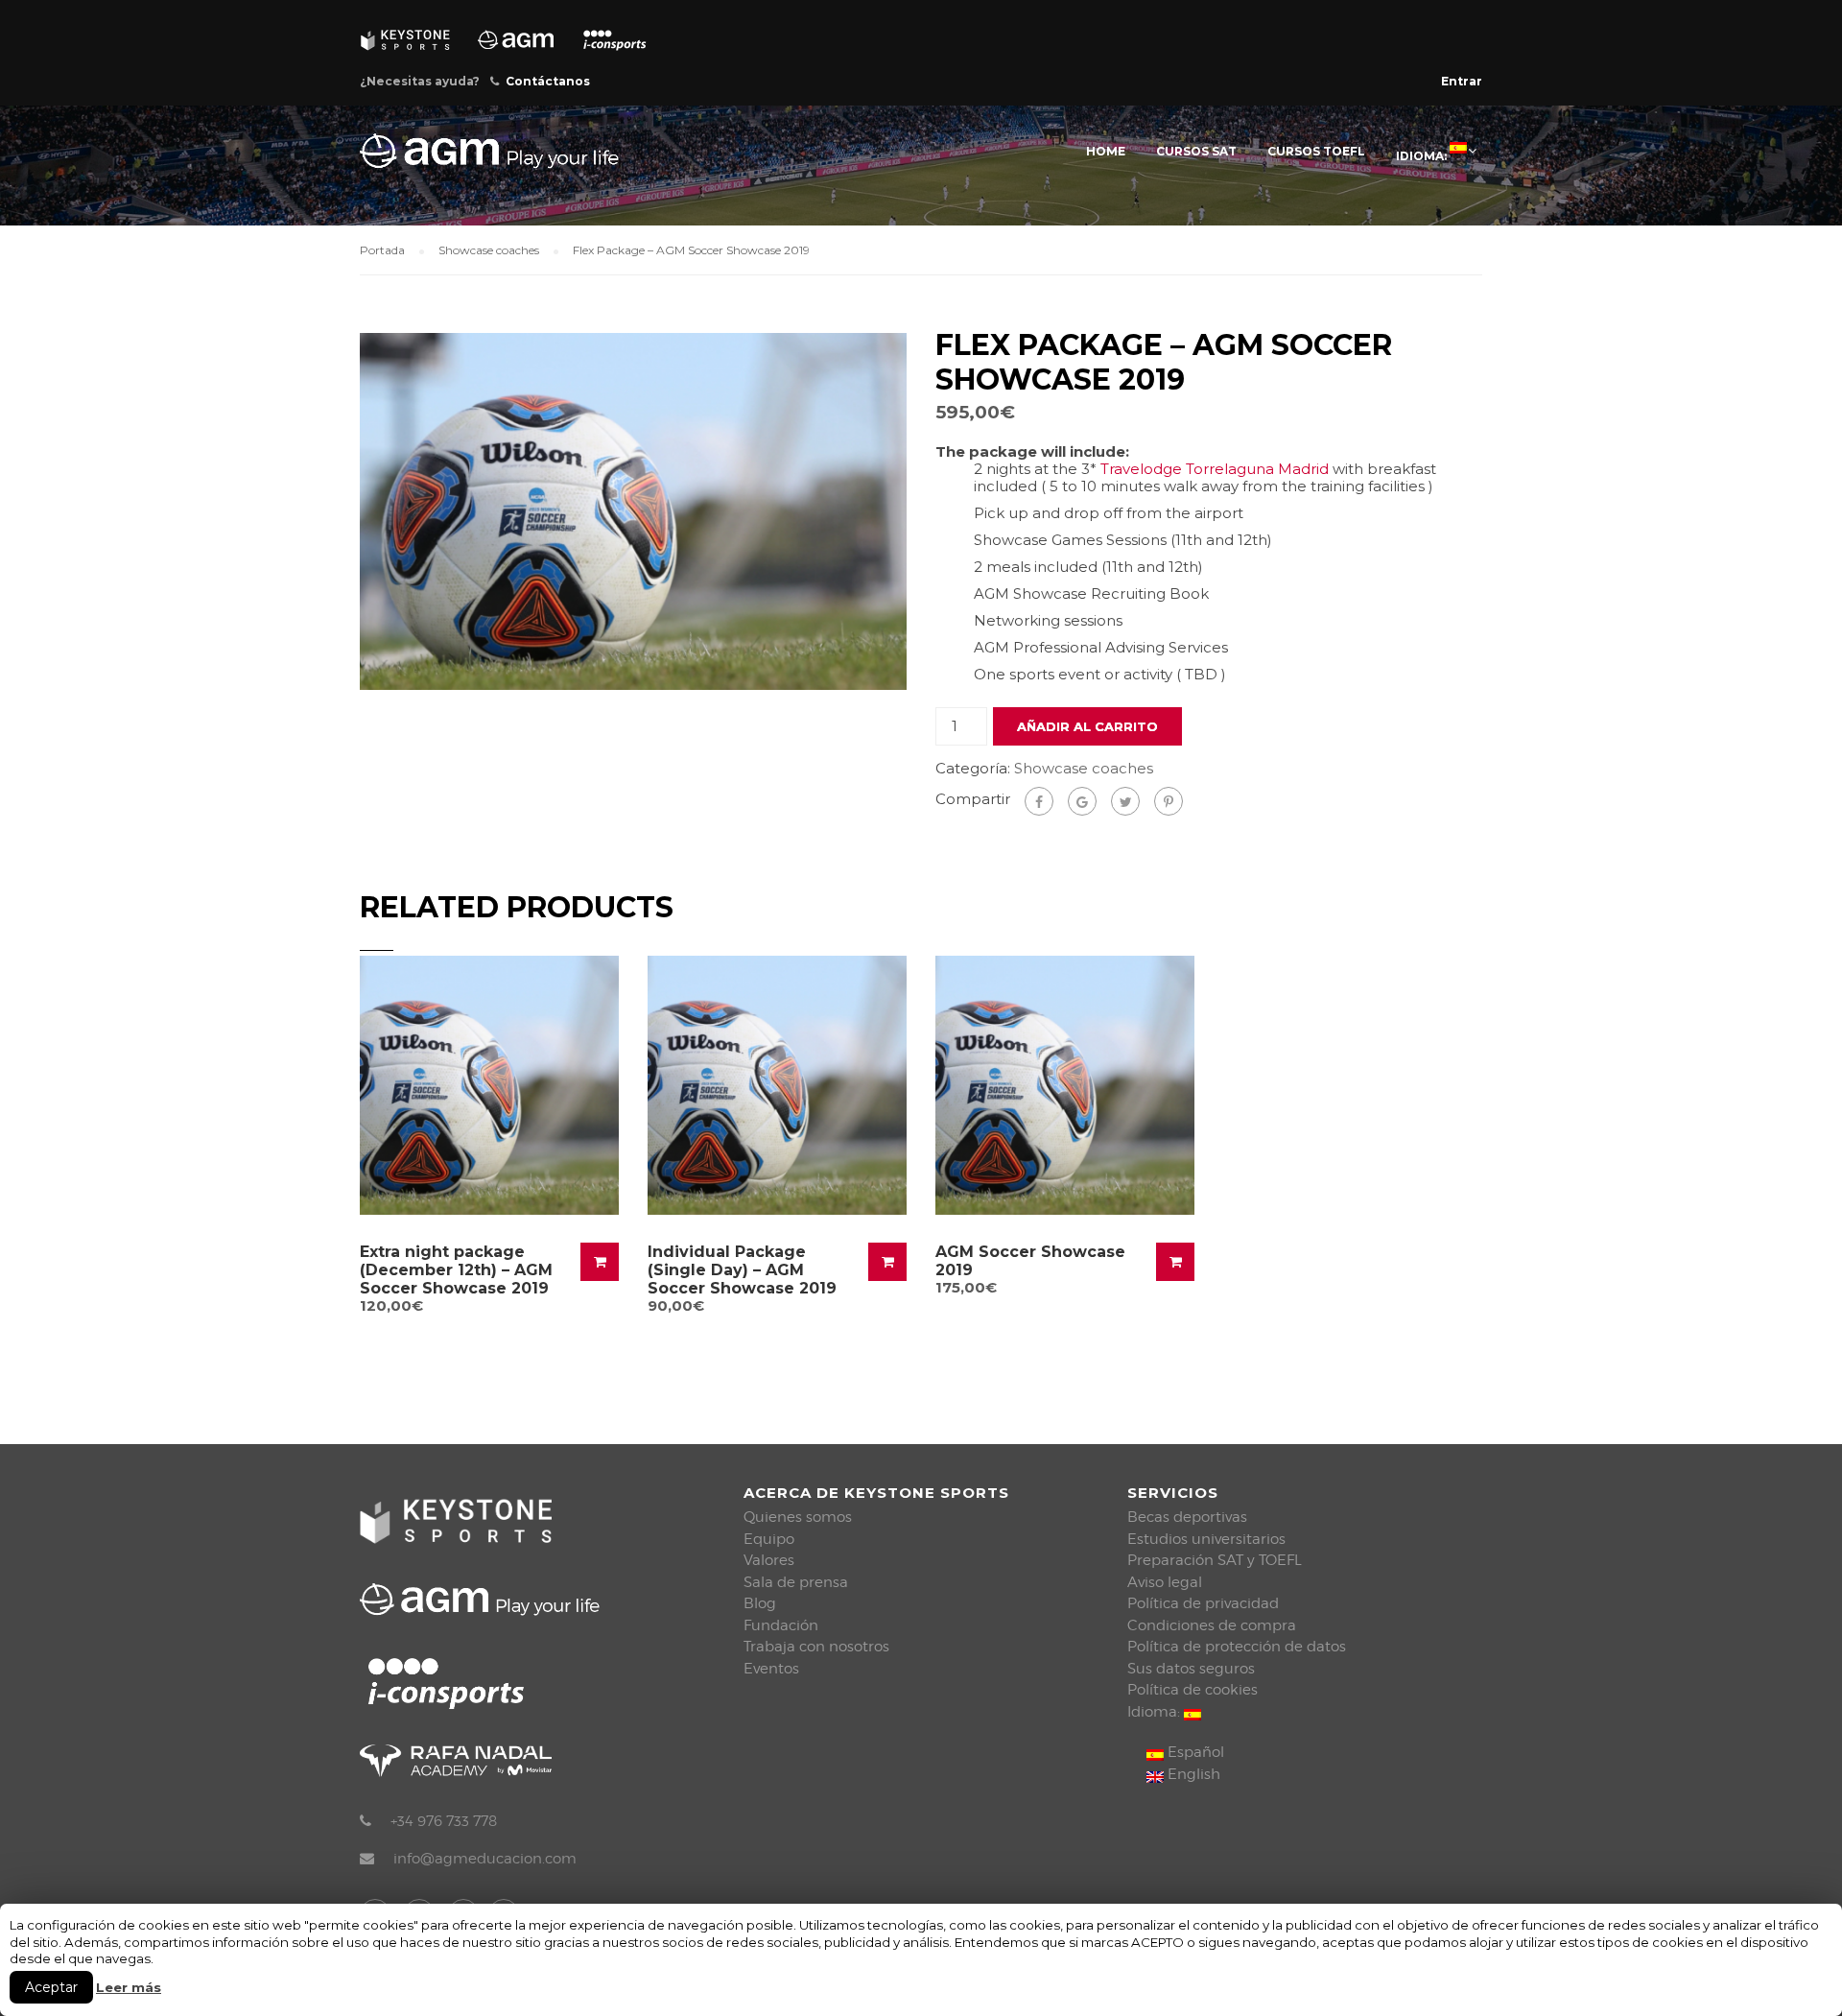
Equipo (769, 1539)
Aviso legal (1165, 1582)
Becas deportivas (1187, 1517)
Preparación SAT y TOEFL (1215, 1560)
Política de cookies (1193, 1690)
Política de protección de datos (1237, 1647)
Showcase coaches (489, 250)
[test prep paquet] (633, 510)
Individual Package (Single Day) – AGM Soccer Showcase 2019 (742, 1270)
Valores (769, 1560)
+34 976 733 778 (444, 1821)
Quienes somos (798, 1517)
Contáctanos (548, 81)
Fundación (781, 1625)
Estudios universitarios (1206, 1539)
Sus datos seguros (1191, 1669)
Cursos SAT (1196, 151)
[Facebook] (1039, 801)
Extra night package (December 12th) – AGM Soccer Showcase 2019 (456, 1270)
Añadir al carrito (1087, 726)
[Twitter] (1125, 801)
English (1192, 1774)
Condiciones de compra (1212, 1625)
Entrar (1462, 81)
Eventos (771, 1669)
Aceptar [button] (51, 1987)
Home (1106, 151)
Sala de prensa (796, 1582)
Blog (760, 1603)
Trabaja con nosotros (816, 1647)
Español (1194, 1752)
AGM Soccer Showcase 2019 (1030, 1261)
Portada (382, 250)
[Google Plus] (1082, 801)
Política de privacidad (1203, 1603)
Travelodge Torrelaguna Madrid (1215, 469)
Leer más (129, 1987)
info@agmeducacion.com (485, 1859)
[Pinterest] (1169, 801)
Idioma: (1423, 156)
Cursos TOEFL (1316, 151)
